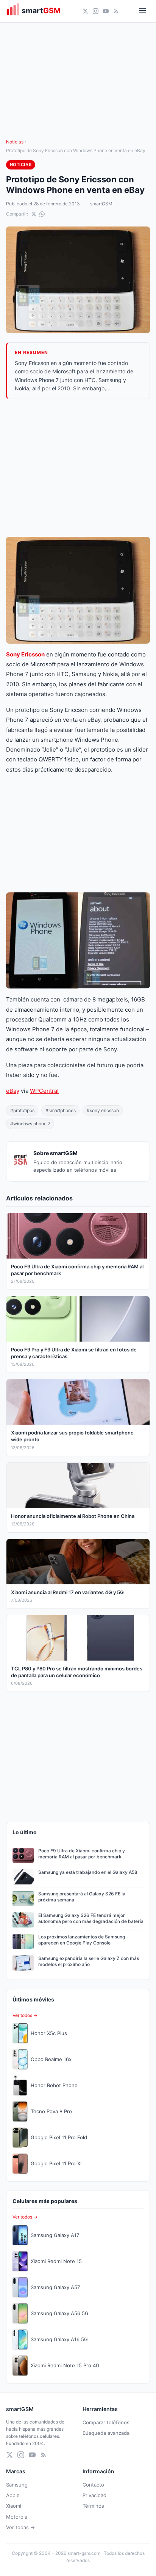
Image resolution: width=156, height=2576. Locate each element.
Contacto (93, 2485)
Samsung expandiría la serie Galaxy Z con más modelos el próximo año (89, 1961)
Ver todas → (20, 2527)
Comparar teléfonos (106, 2422)
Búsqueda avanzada (106, 2433)
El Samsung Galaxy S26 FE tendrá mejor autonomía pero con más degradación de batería (91, 1918)
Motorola (17, 2517)
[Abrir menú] (142, 11)
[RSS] (116, 11)
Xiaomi (14, 2506)
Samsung (17, 2485)
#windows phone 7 (30, 1124)
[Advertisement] (78, 468)
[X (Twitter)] (85, 11)
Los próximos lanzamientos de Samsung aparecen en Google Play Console (82, 1940)
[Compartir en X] (34, 214)
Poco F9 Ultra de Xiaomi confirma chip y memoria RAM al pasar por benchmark (82, 1854)
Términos (93, 2506)
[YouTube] (106, 11)
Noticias (15, 142)
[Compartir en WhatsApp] (42, 214)
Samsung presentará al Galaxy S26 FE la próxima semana (82, 1897)
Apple (13, 2495)
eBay (13, 1091)
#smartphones (61, 1110)
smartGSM (101, 204)
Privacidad (94, 2495)
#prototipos (22, 1110)
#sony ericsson (103, 1110)
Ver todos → (25, 2015)
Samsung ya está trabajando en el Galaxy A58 (88, 1872)
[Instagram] (96, 11)
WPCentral (44, 1091)
